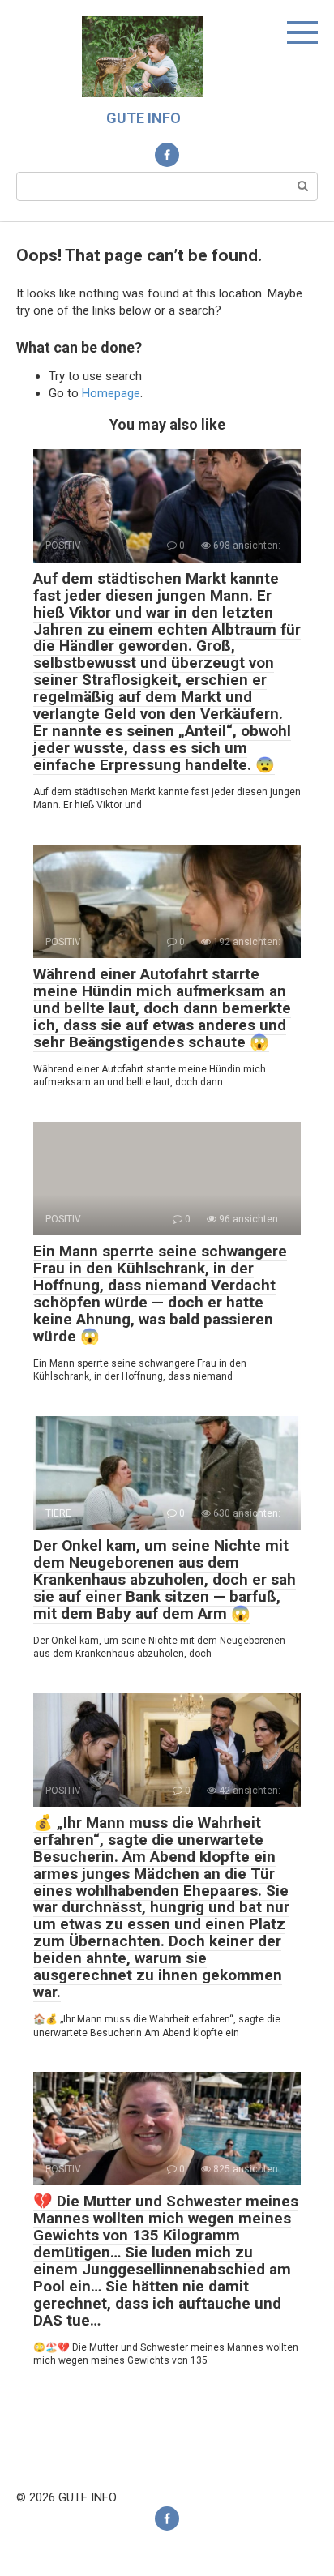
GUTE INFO (143, 118)
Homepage (111, 393)
